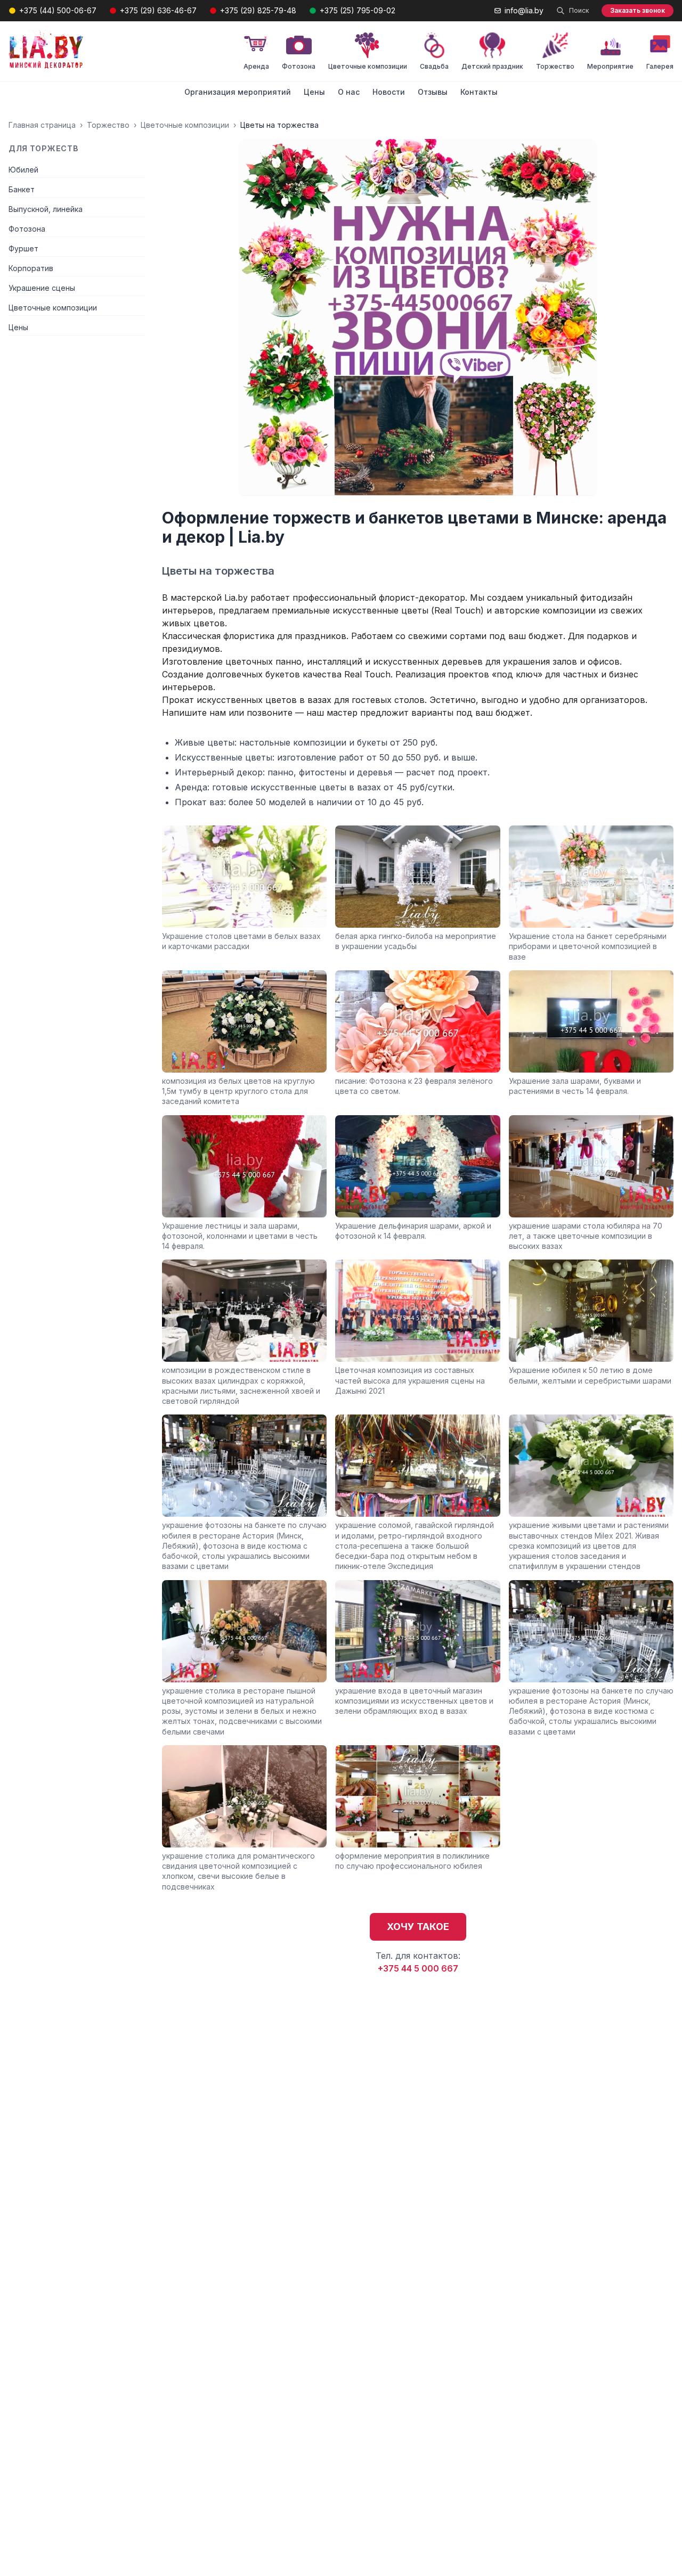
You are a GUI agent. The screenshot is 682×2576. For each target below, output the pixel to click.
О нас (349, 92)
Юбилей (23, 170)
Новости (389, 92)
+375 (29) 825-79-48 (258, 10)
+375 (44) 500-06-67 (58, 10)
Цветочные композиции (185, 125)
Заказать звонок (638, 10)
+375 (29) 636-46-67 (158, 10)
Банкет (22, 189)
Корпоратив (31, 268)
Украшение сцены (42, 288)
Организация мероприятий (238, 92)
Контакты (479, 92)
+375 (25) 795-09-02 (358, 10)
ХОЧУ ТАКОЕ (418, 1927)
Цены (314, 92)
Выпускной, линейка (46, 209)
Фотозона (27, 229)
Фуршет (23, 248)
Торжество (108, 125)
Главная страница (42, 125)
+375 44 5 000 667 (418, 1968)
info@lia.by (524, 10)
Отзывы (433, 92)
